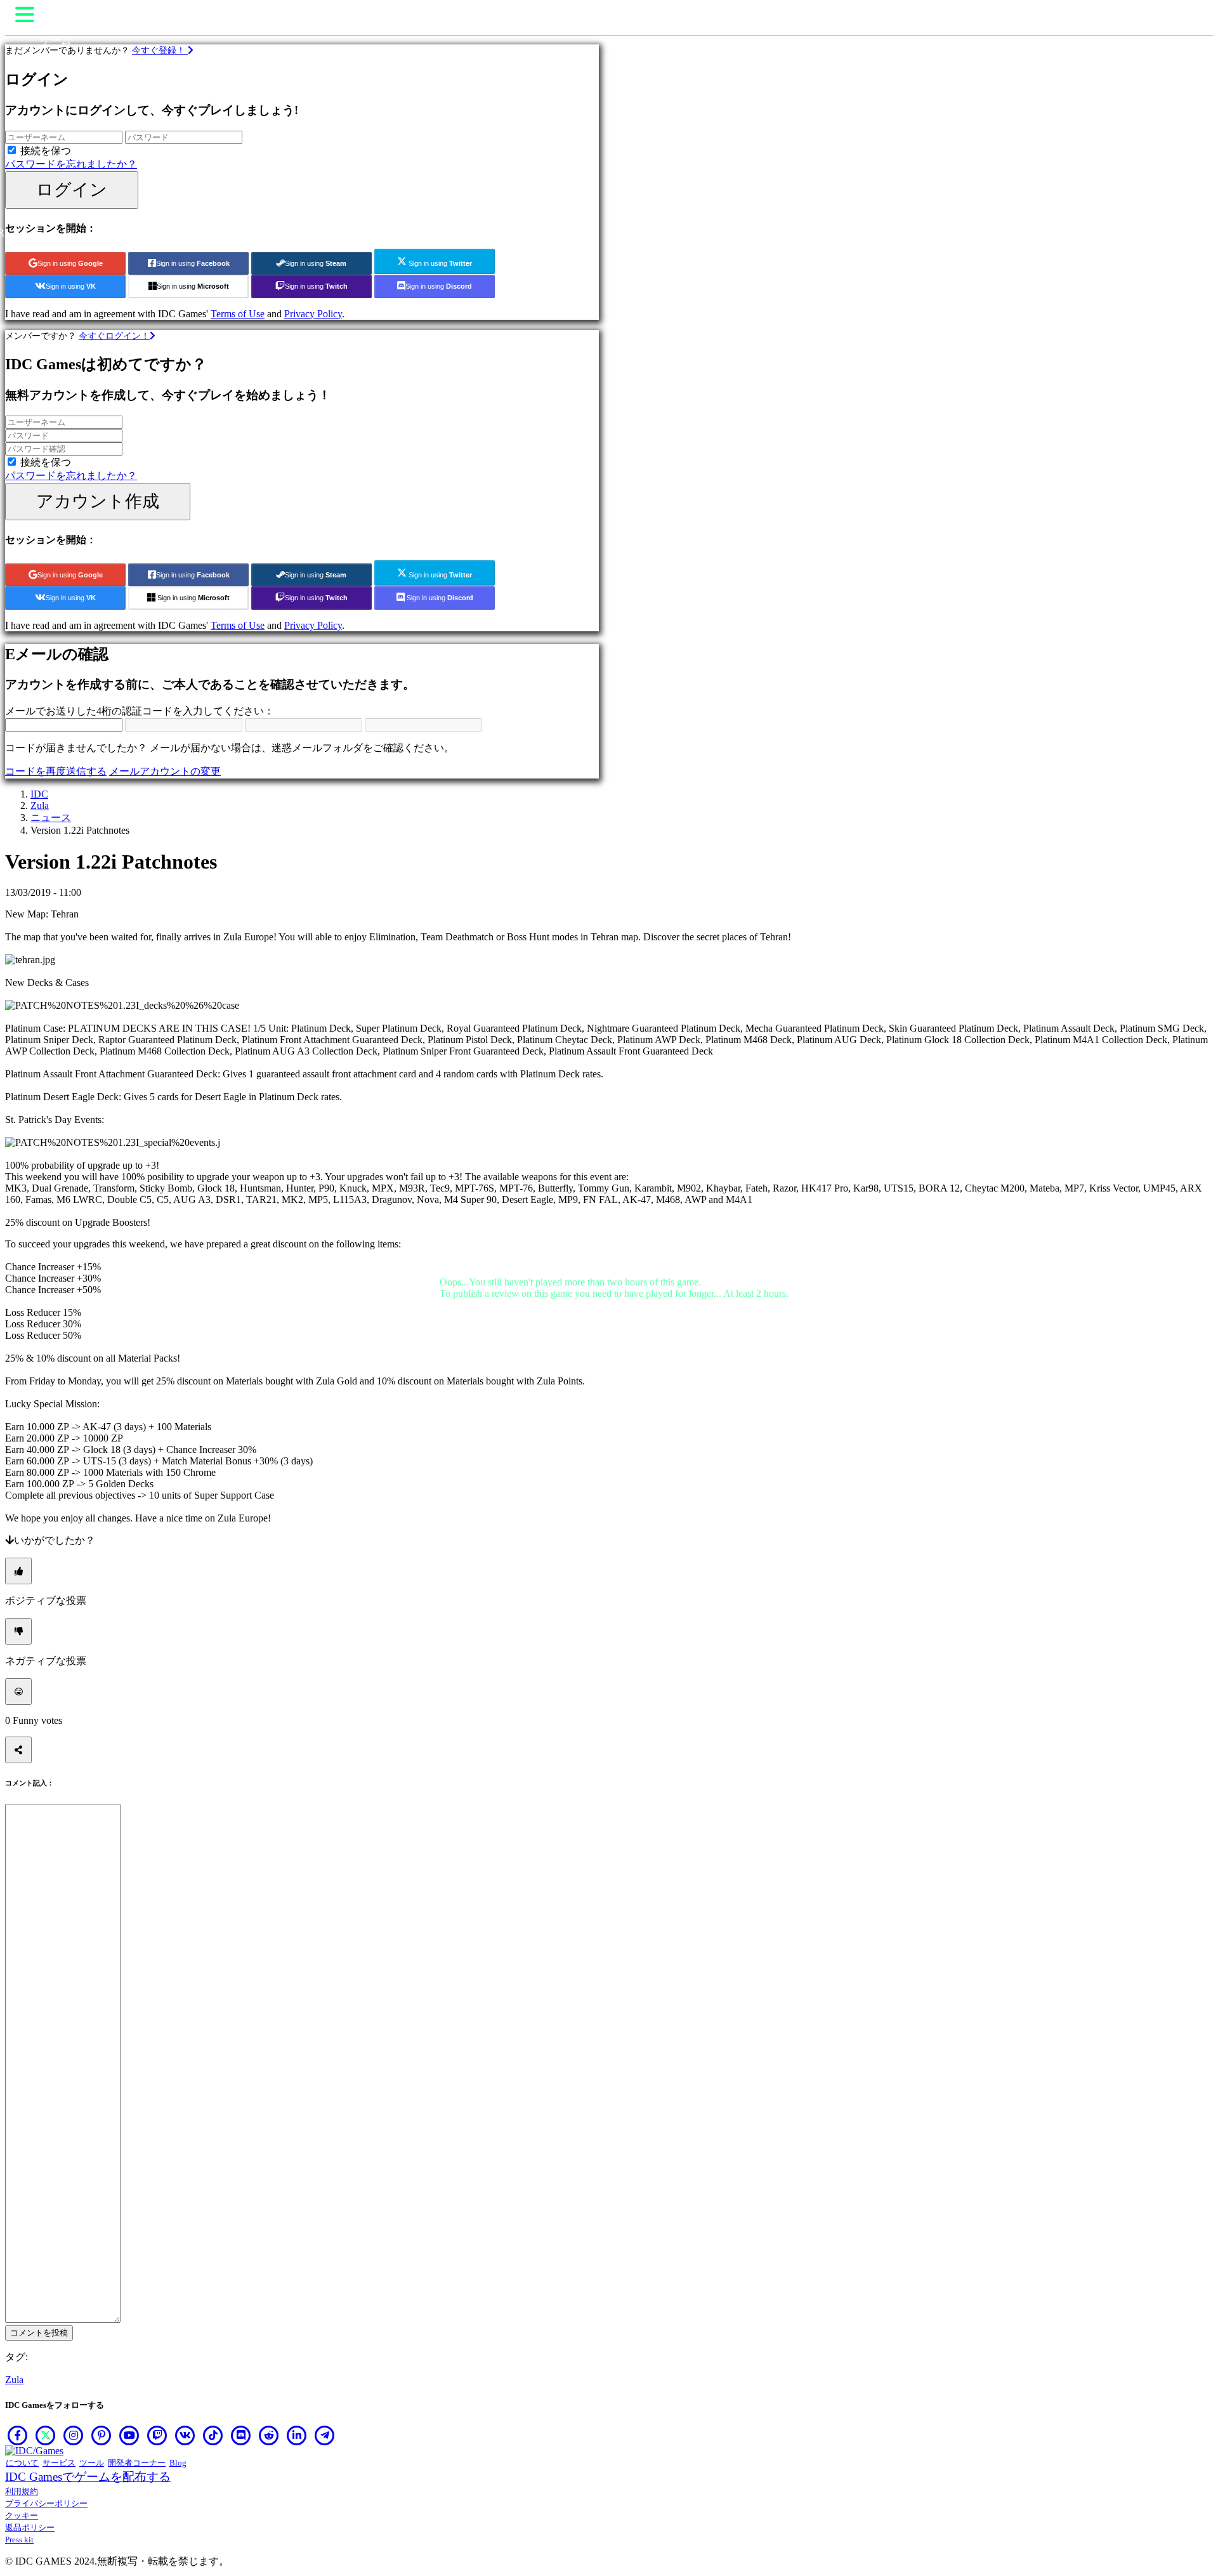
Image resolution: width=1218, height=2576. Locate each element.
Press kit (19, 2540)
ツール (92, 2463)
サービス (59, 2463)
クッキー (22, 2515)
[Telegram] (325, 2435)
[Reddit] (269, 2435)
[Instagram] (74, 2435)
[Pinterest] (101, 2435)
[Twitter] (46, 2435)
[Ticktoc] (213, 2435)
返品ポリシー (30, 2527)
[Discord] (241, 2435)
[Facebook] (18, 2435)
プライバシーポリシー (46, 2503)
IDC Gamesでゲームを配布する (88, 2477)
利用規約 (22, 2491)
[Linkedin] (297, 2435)
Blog (178, 2463)
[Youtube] (129, 2435)
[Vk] (185, 2435)
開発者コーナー (137, 2463)
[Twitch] (157, 2435)
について (22, 2463)
